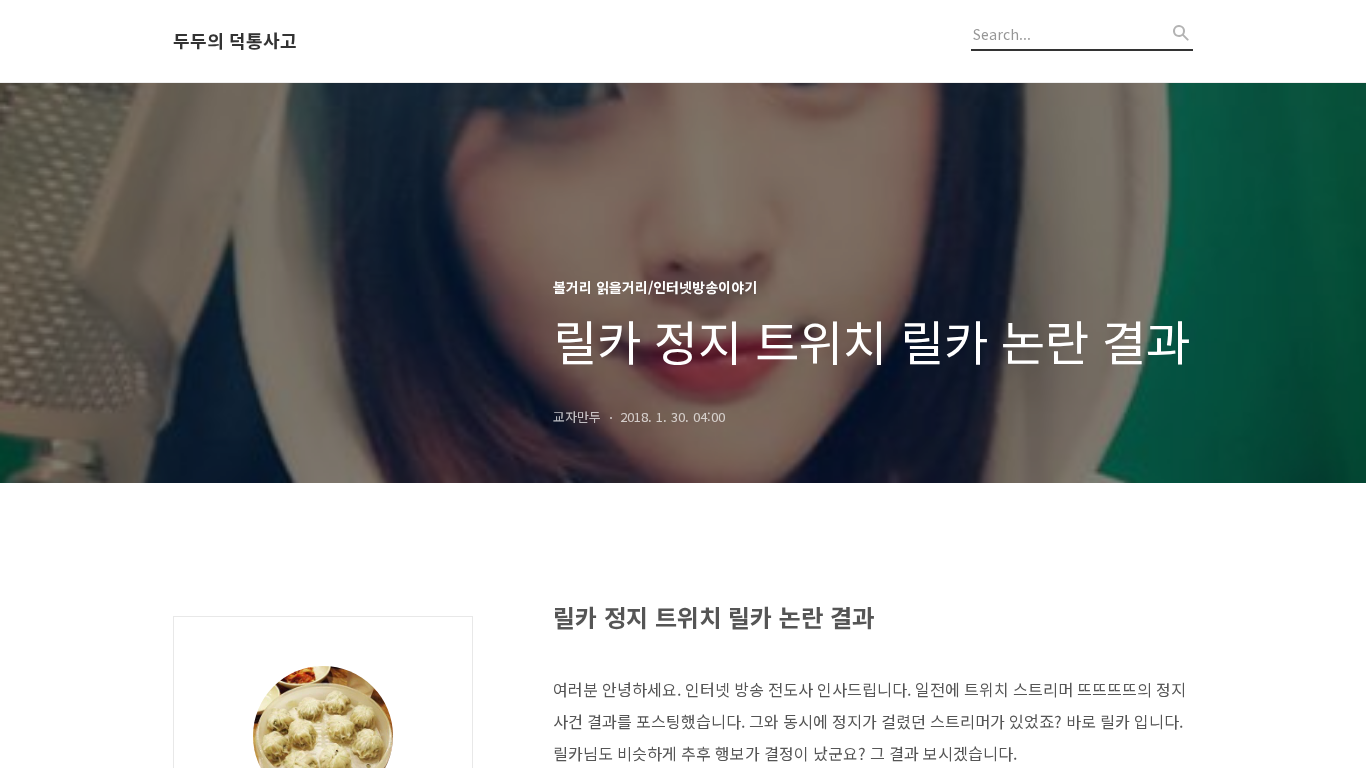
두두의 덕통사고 (235, 41)
